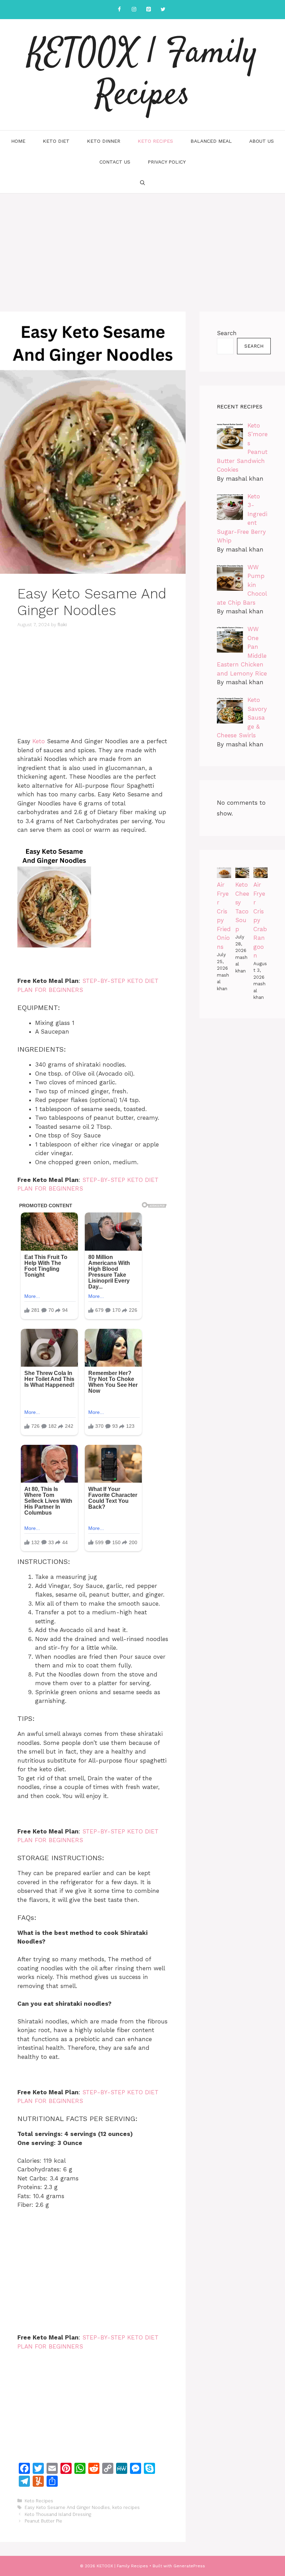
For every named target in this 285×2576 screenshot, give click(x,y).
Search (227, 333)
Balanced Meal (211, 141)
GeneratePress (189, 2566)
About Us (262, 141)
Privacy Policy (167, 162)
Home (18, 141)
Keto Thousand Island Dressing (58, 2514)
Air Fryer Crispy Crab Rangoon (260, 920)
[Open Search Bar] (142, 183)
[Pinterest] (148, 10)
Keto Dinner (104, 141)
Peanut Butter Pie (43, 2521)
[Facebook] (119, 10)
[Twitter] (163, 10)
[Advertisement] (142, 246)
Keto (39, 741)
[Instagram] (134, 10)
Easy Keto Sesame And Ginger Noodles (67, 2507)
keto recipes (126, 2507)
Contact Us (115, 162)
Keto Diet (56, 141)
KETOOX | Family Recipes (143, 75)
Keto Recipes (155, 141)
